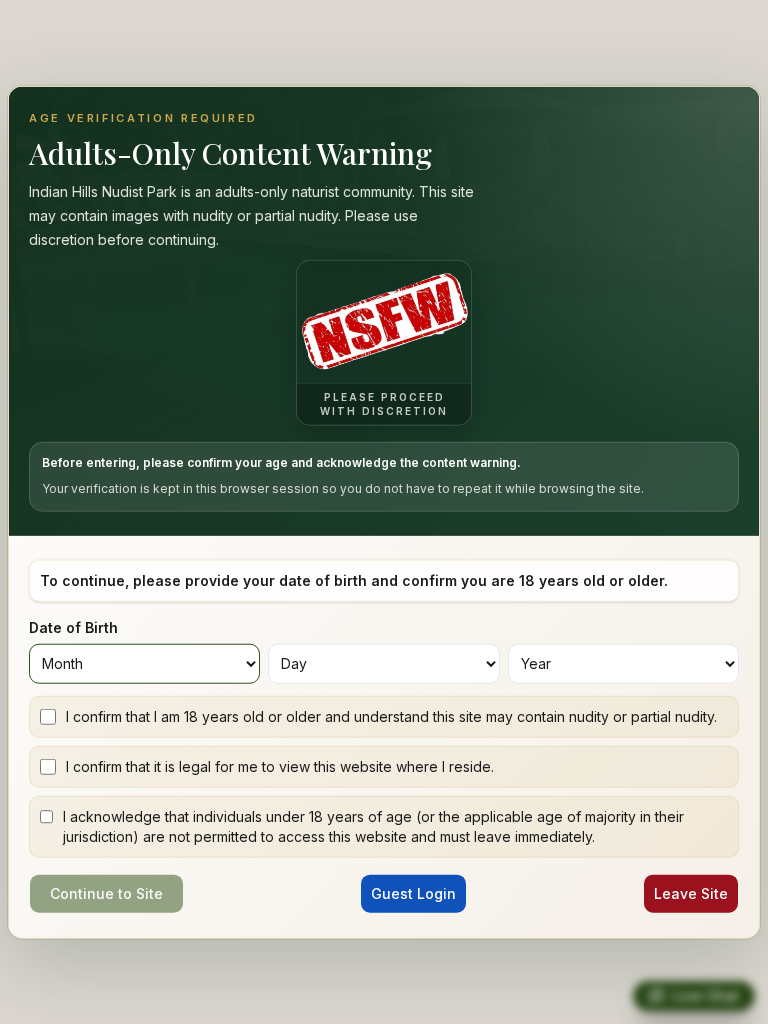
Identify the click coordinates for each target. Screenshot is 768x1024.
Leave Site (691, 892)
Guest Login (413, 892)
